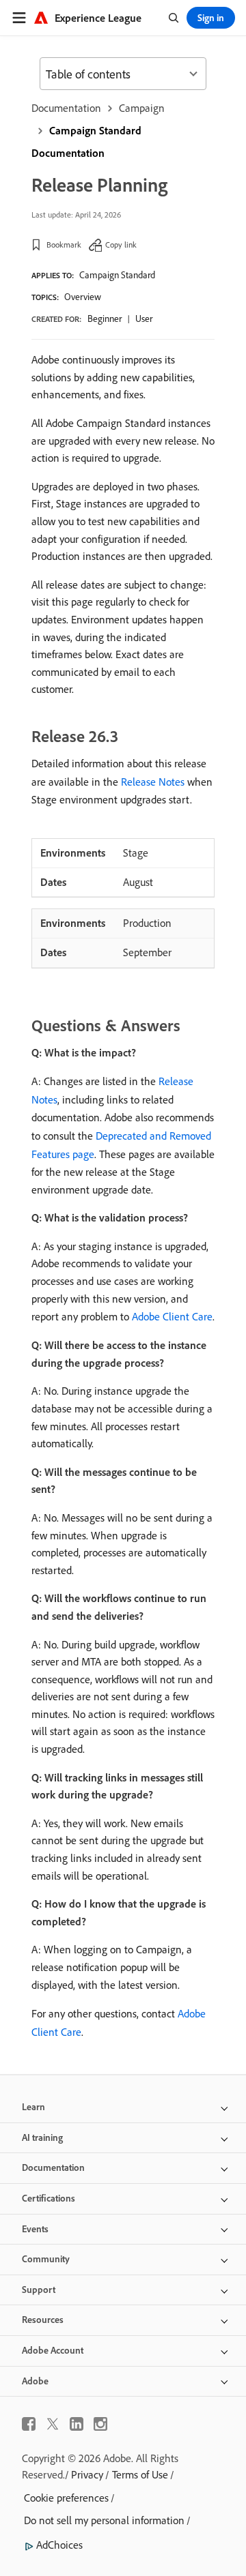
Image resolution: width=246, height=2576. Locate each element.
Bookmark (64, 245)
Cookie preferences (66, 2498)
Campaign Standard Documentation (86, 142)
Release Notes (153, 782)
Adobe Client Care (172, 1316)
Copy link (121, 245)
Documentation (66, 108)
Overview (83, 297)
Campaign (142, 108)
